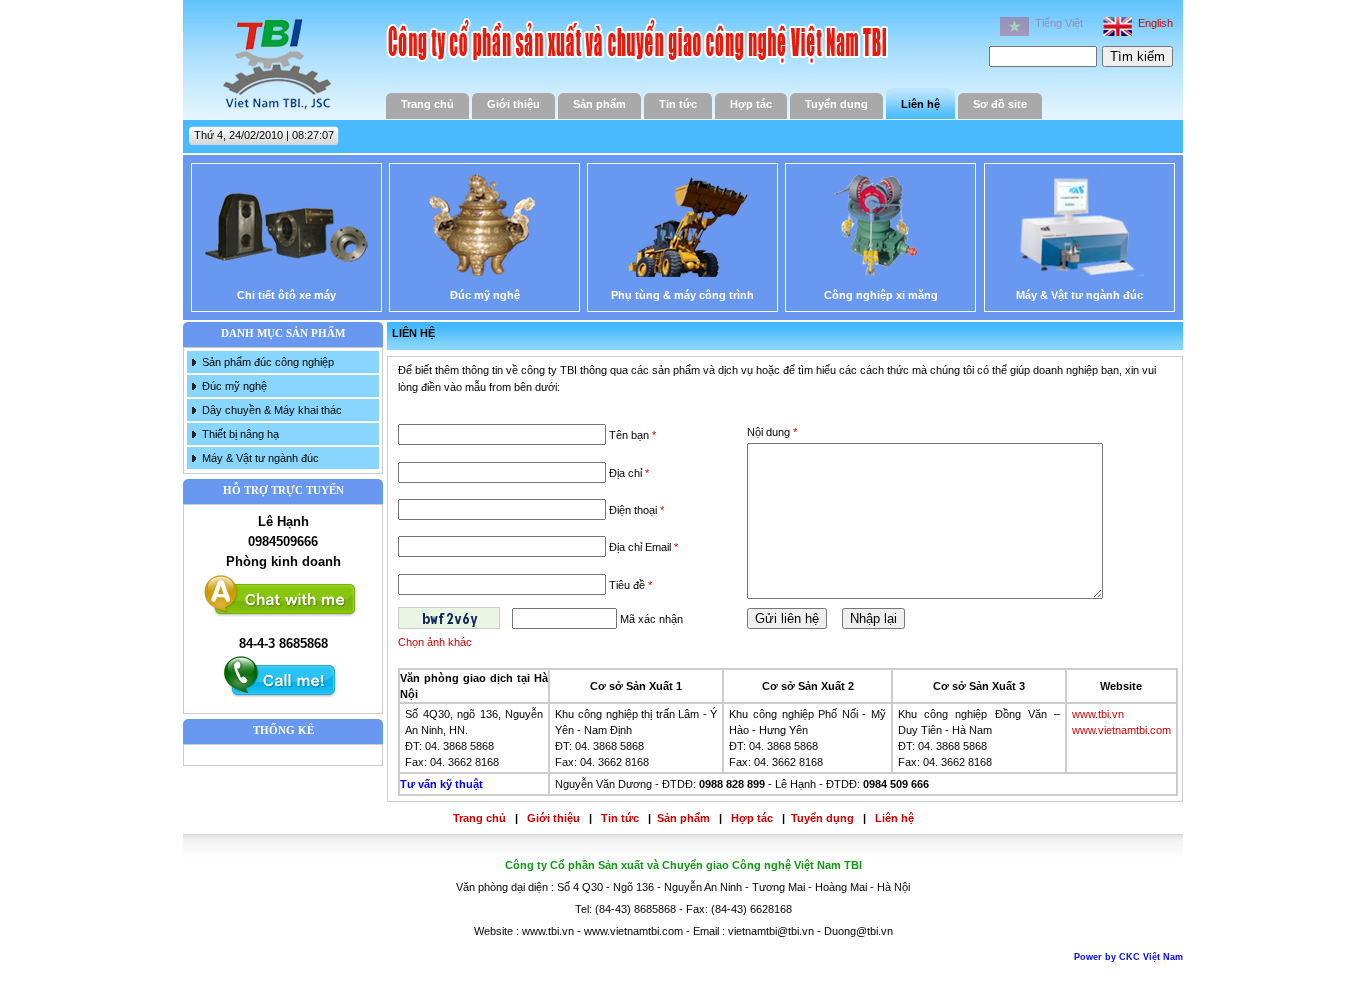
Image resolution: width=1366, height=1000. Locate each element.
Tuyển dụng (836, 104)
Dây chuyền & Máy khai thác (272, 410)
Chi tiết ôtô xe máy (286, 295)
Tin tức (678, 104)
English (1152, 23)
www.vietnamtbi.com (1121, 730)
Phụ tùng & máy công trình (682, 295)
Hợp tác (751, 104)
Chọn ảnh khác (435, 642)
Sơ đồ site (1000, 104)
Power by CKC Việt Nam (1128, 957)
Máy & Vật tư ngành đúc (1079, 295)
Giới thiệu (513, 104)
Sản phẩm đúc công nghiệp (268, 362)
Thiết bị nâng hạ (240, 434)
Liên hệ (920, 104)
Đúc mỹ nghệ (485, 295)
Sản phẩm (599, 104)
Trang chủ (427, 104)
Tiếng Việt (1056, 23)
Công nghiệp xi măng (881, 295)
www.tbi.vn (1098, 714)
